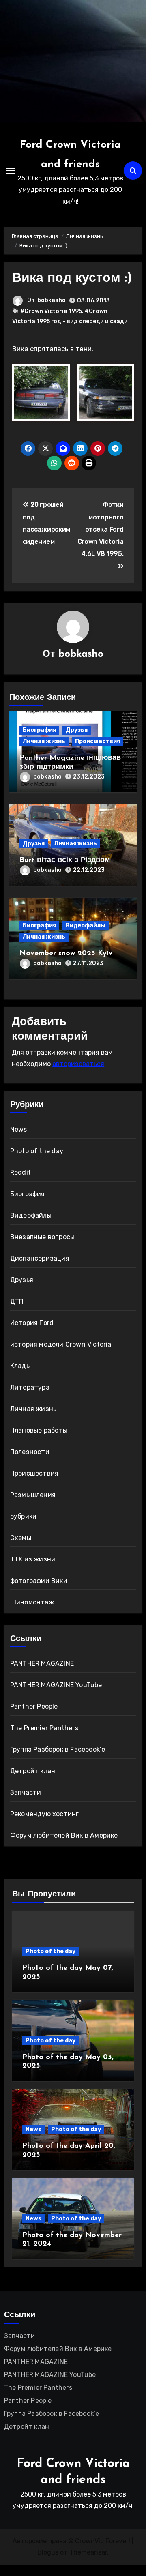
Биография (39, 730)
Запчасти (26, 1792)
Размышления (33, 1495)
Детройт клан (33, 1771)
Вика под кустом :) (72, 279)
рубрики (23, 1516)
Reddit (20, 1172)
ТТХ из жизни (33, 1559)
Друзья (77, 730)
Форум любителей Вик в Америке (64, 1835)
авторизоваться (78, 1064)
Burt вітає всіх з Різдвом (65, 860)
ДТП (17, 1301)
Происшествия (98, 741)
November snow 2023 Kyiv (66, 954)
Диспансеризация (40, 1258)
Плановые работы (39, 1430)
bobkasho (52, 300)
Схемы (21, 1538)
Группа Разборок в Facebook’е (58, 1749)
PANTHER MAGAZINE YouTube (56, 1685)
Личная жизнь (44, 741)
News (19, 1129)
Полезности (30, 1452)
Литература (30, 1387)
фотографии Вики (39, 1581)
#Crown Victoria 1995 (51, 311)
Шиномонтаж (32, 1602)
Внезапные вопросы (42, 1237)
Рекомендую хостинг (45, 1814)
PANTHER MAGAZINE (42, 1663)
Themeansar (88, 2552)
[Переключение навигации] (11, 171)
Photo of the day (37, 1151)
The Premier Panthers (44, 1728)
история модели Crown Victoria (61, 1344)
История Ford (32, 1323)
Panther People (34, 1706)
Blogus (48, 2552)
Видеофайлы (86, 926)
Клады (20, 1366)
